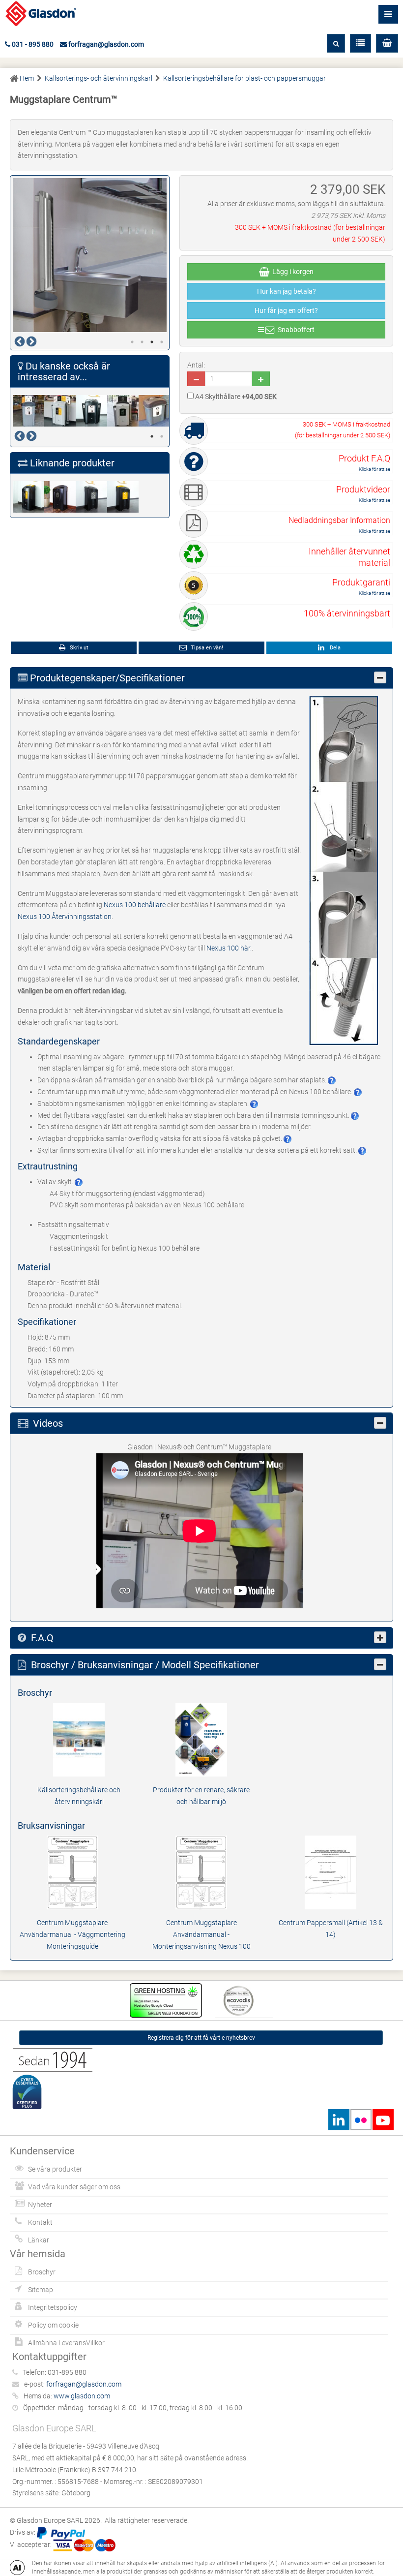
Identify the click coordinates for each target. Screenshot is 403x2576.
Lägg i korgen (291, 272)
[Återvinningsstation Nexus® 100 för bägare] (91, 411)
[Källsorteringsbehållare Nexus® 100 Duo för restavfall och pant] (29, 497)
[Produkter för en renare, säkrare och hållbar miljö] (201, 1739)
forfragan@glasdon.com (105, 44)
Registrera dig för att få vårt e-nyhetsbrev (201, 2038)
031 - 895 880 (32, 44)
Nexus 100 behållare (135, 905)
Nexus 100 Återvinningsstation (65, 917)
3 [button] (152, 342)
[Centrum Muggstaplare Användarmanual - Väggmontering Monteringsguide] (72, 1872)
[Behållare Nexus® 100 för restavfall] (60, 497)
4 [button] (162, 342)
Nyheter (40, 2205)
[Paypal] (61, 2532)
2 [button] (142, 342)
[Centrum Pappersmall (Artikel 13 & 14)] (331, 1872)
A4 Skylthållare (235, 397)
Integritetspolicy (53, 2307)
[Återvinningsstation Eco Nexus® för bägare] (29, 411)
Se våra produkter (55, 2169)
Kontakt (40, 2222)
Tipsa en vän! (206, 648)
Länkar (39, 2240)
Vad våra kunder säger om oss (74, 2187)
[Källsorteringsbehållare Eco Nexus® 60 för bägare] (154, 411)
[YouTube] (383, 2120)
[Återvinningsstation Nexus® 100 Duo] (60, 411)
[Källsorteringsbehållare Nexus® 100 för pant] (123, 497)
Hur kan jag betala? (287, 291)
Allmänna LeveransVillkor (66, 2343)
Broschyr (42, 2272)
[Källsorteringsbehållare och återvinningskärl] (79, 1739)
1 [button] (132, 342)
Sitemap (41, 2290)
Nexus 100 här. (229, 948)
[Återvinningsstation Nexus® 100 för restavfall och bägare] (123, 411)
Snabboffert (295, 330)
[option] (90, 255)
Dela (334, 648)
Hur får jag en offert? (286, 310)
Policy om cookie (53, 2325)
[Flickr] (361, 2120)
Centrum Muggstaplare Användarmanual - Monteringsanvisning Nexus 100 (201, 1934)
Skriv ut (78, 648)
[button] (387, 43)
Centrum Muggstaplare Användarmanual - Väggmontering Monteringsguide (72, 1934)
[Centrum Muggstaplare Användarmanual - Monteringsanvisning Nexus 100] (201, 1872)
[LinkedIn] (339, 2120)
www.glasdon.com (82, 2396)
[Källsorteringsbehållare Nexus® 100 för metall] (91, 497)
